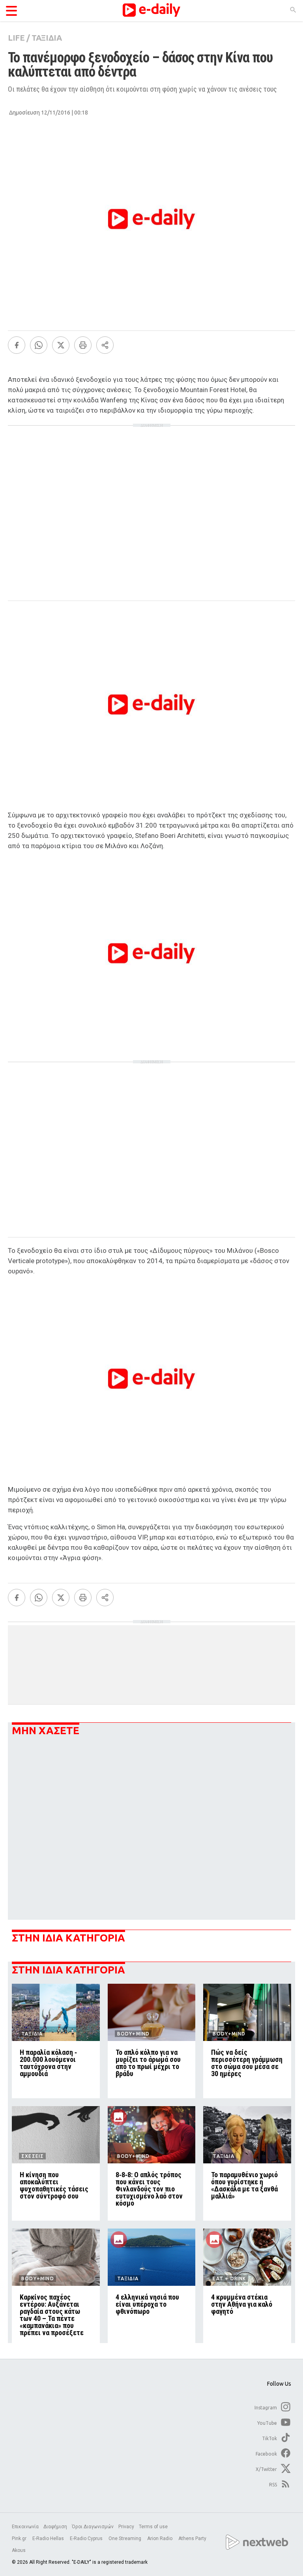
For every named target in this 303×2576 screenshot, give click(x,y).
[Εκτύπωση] (83, 345)
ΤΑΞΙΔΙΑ (47, 38)
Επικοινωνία (25, 2527)
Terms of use (153, 2527)
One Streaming (125, 2538)
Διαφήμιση (55, 2527)
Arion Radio (160, 2538)
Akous (19, 2550)
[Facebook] (17, 345)
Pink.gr (20, 2538)
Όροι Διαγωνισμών (93, 2527)
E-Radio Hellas (49, 2538)
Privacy (126, 2527)
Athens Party (193, 2538)
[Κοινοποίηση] (105, 345)
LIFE (16, 38)
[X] (61, 345)
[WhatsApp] (39, 345)
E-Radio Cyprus (87, 2538)
